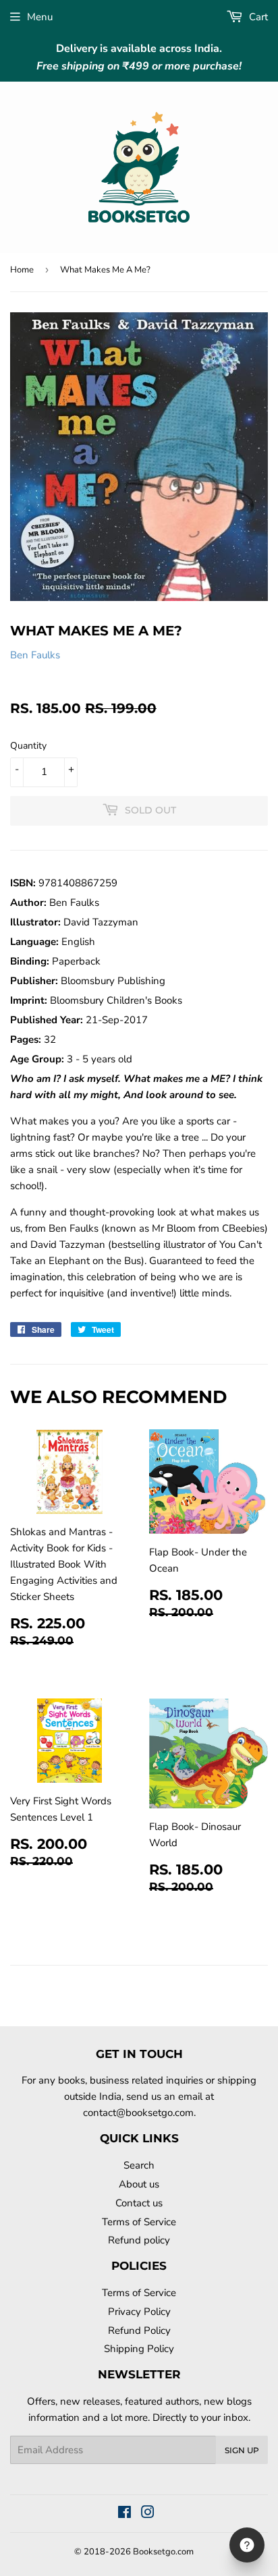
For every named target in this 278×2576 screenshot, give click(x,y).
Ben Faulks (35, 655)
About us (139, 2184)
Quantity (28, 746)
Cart (257, 17)
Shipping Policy (139, 2349)
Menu (40, 17)
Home (22, 270)
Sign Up (242, 2450)
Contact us (139, 2203)
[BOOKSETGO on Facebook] (124, 2514)
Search (139, 2165)
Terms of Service (139, 2222)
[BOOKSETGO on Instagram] (148, 2514)
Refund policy (139, 2240)
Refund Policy (139, 2330)
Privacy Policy (139, 2312)
